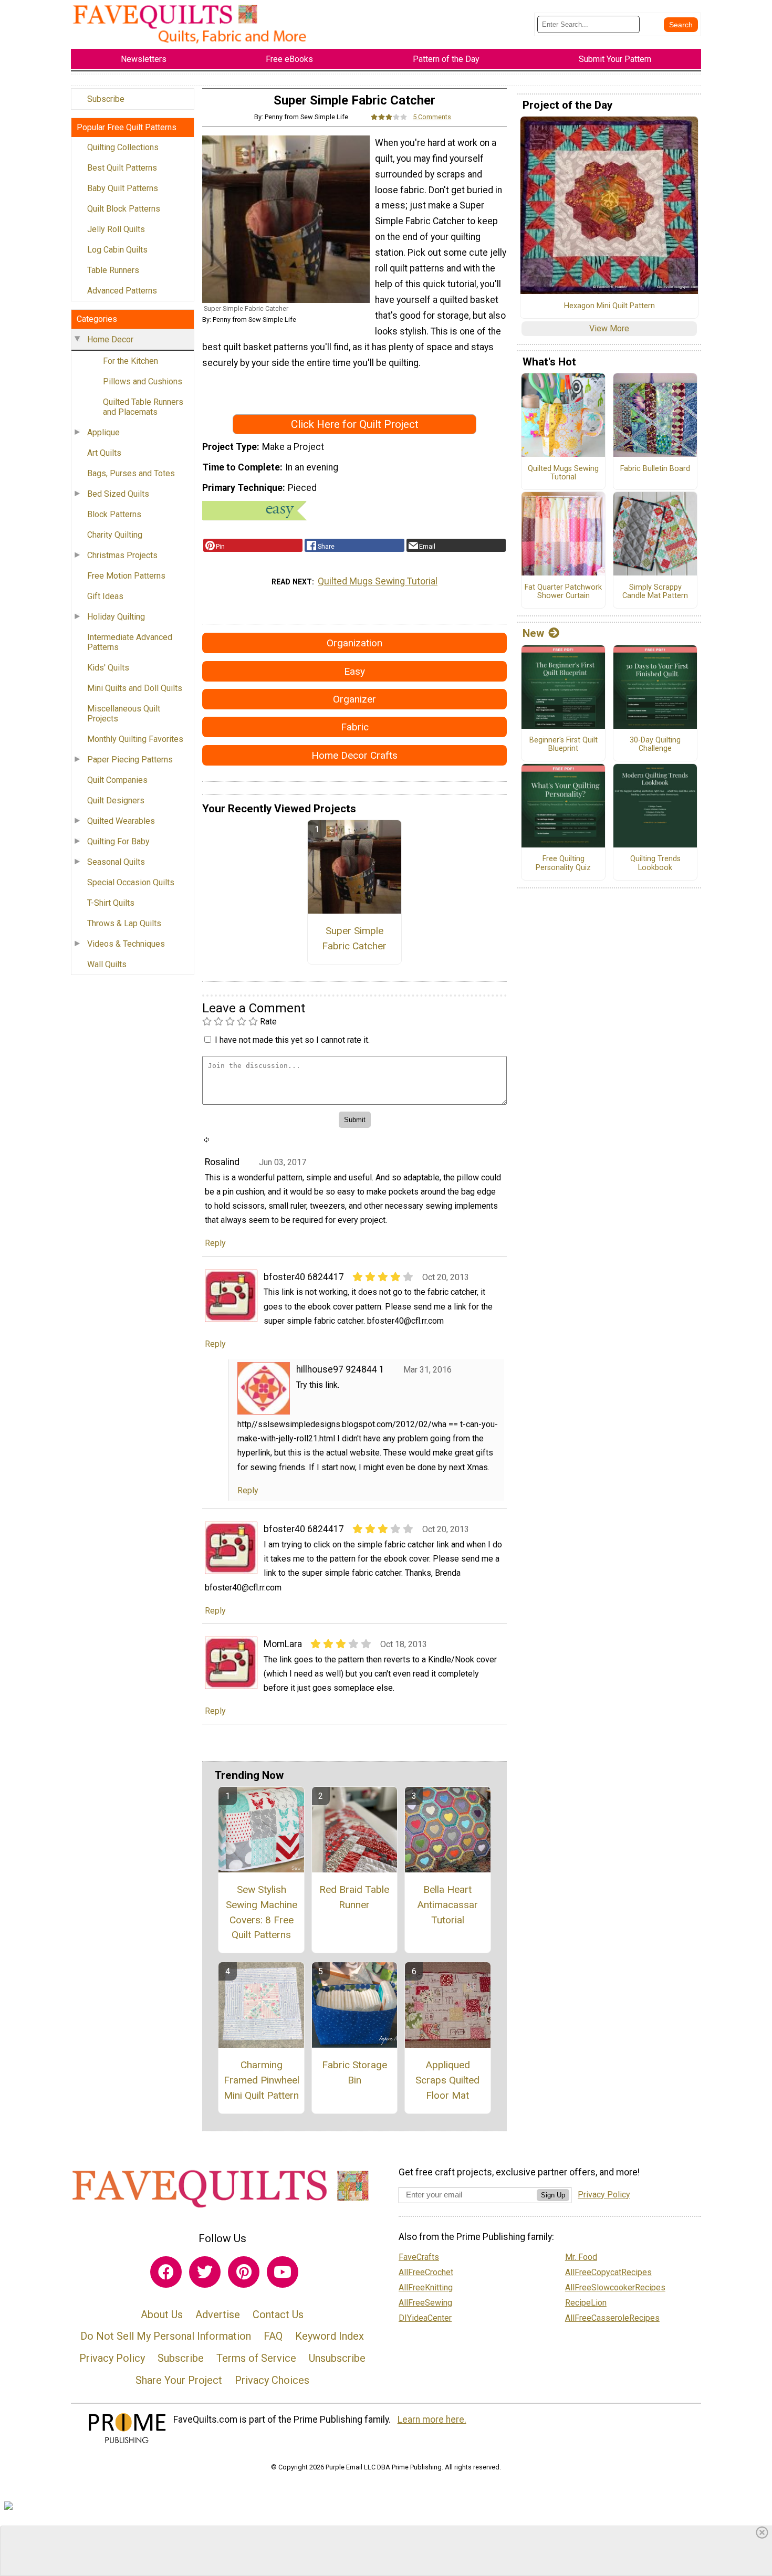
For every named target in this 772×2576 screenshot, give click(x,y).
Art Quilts (104, 453)
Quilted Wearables (121, 821)
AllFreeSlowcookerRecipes (615, 2287)
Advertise (218, 2315)
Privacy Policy (112, 2358)
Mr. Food (581, 2257)
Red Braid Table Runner (354, 1897)
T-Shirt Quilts (111, 903)
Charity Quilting (115, 535)
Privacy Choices (272, 2380)
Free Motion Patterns (126, 576)
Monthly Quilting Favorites (135, 739)
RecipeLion (586, 2303)
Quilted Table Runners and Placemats (143, 407)
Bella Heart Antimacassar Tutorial (447, 1905)
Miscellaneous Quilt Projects (124, 714)
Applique (103, 432)
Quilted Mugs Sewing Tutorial (378, 581)
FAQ (273, 2336)
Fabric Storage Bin (354, 2072)
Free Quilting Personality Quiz (563, 863)
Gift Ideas (105, 596)
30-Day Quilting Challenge (655, 745)
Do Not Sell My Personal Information (166, 2336)
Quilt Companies (117, 780)
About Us (162, 2315)
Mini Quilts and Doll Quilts (135, 688)
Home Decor (110, 339)
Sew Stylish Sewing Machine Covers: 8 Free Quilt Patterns (262, 1912)
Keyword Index (330, 2336)
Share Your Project (179, 2380)
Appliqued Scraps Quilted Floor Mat (447, 2080)
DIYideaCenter (425, 2318)
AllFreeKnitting (426, 2287)
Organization (354, 643)
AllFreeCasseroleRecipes (612, 2318)
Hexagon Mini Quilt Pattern (609, 306)
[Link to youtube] (283, 2272)
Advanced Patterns (122, 291)
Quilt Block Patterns (124, 209)
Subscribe (106, 99)
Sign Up (553, 2195)
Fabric (355, 727)
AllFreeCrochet (426, 2272)
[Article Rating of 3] (389, 117)
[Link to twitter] (205, 2272)
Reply (215, 1243)
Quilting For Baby (118, 841)
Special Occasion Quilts (131, 882)
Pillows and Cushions (143, 381)
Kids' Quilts (108, 668)
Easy (354, 671)
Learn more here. (432, 2420)
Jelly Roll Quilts (116, 229)
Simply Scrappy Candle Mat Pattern (655, 592)
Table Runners (113, 270)
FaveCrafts (419, 2257)
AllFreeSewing (425, 2303)
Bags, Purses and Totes (131, 473)
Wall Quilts (107, 964)
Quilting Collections (123, 147)
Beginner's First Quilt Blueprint (564, 745)
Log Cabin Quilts (117, 250)
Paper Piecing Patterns (130, 760)
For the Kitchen (131, 361)
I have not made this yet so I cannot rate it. (292, 1040)
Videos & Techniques (126, 944)
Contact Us (278, 2315)
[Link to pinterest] (244, 2272)
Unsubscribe (337, 2358)
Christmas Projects (122, 555)
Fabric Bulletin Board (655, 469)
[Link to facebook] (166, 2272)
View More (609, 328)
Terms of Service (256, 2358)
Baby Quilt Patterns (123, 188)
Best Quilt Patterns (122, 168)
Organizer (354, 699)
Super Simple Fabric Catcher (354, 938)
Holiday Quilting (116, 617)
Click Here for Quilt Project (355, 424)
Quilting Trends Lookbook (655, 863)
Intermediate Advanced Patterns (130, 642)
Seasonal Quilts (116, 862)
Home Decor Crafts (354, 755)
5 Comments (432, 117)
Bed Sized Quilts (118, 494)
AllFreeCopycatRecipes (608, 2272)
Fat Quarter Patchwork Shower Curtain (563, 592)
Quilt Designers (116, 800)
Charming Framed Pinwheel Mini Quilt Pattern (262, 2080)
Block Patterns (114, 514)
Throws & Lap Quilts (124, 923)
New (533, 633)
